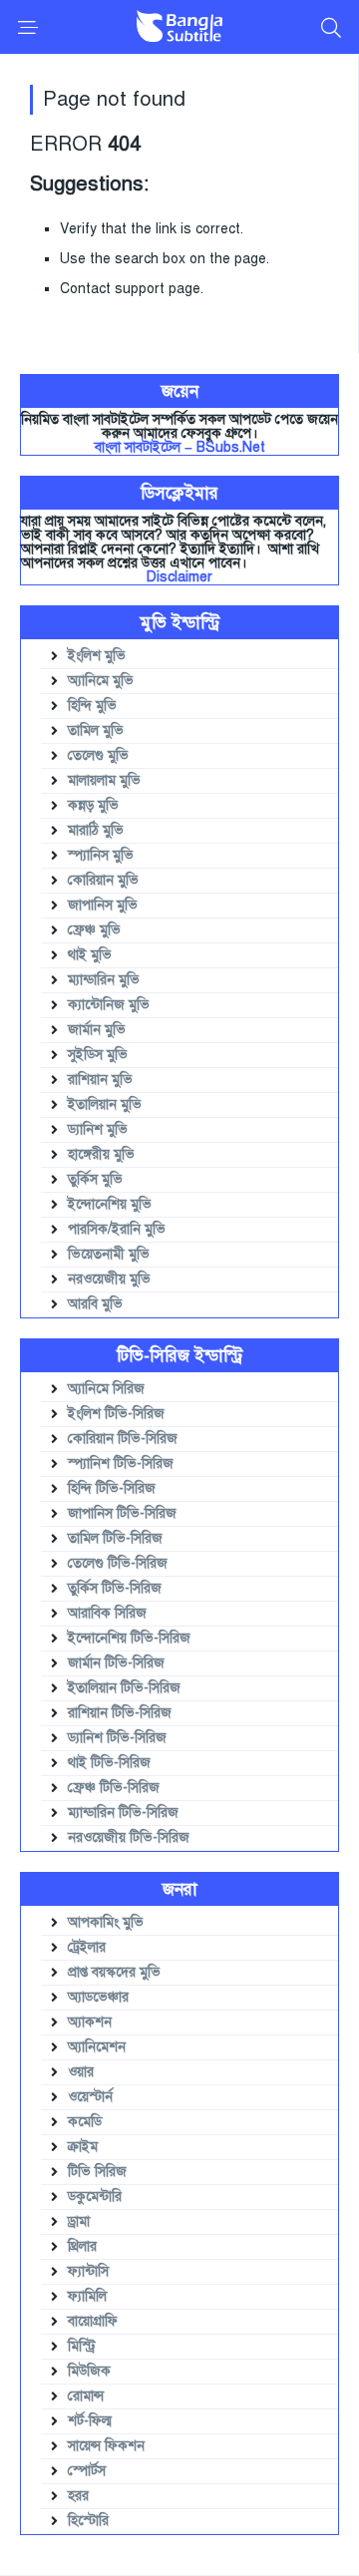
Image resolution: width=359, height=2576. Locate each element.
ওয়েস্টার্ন (90, 2097)
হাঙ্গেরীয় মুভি (101, 1154)
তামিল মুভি (96, 731)
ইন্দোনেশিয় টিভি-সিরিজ (129, 1638)
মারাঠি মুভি (96, 830)
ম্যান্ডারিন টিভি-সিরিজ (123, 1813)
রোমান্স (86, 2396)
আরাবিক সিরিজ (107, 1613)
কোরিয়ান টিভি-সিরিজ (123, 1439)
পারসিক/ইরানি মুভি (117, 1229)
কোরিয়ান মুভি (103, 880)
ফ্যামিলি (87, 2296)
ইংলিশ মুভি (97, 656)
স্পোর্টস (87, 2471)
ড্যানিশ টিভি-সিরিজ (117, 1738)
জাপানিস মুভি (103, 905)
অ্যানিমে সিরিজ (106, 1389)
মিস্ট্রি (82, 2346)
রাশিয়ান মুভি (100, 1080)
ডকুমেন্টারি (95, 2197)
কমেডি (85, 2122)
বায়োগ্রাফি (93, 2321)
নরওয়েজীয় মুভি (109, 1279)
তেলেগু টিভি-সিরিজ (118, 1563)
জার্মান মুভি (97, 1030)
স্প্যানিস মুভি (101, 855)
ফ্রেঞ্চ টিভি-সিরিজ (114, 1788)
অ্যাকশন (90, 2022)
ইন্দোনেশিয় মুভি (110, 1204)
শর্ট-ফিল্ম (90, 2421)
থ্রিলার (82, 2246)
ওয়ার (81, 2072)
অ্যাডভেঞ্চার (98, 1997)
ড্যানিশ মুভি (98, 1129)
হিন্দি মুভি (92, 706)
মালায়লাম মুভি (104, 780)
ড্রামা (79, 2221)
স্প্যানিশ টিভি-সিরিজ (121, 1464)
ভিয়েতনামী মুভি (109, 1254)
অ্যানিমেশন (97, 2047)
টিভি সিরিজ (97, 2172)
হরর (78, 2496)
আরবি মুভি (95, 1304)
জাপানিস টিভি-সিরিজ (122, 1513)
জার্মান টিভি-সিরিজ (116, 1663)
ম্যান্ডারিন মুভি (104, 980)
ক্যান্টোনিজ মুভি (109, 1005)
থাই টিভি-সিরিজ (109, 1763)
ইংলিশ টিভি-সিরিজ (116, 1414)
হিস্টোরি (88, 2521)
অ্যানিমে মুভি (101, 681)
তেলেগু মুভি (98, 755)
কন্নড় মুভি (93, 805)
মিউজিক (89, 2371)
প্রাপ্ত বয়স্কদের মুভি (114, 1972)
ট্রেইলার (87, 1947)
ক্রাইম (83, 2147)
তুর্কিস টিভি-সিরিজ (115, 1588)
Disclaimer (179, 577)
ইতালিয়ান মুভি (105, 1104)
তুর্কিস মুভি (95, 1179)
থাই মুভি (90, 955)
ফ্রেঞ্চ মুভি (94, 930)
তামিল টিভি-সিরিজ (115, 1538)
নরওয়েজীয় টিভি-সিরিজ (129, 1838)
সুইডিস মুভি (98, 1055)
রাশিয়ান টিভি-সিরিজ (120, 1713)
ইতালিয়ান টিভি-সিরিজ (124, 1688)
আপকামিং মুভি (106, 1922)
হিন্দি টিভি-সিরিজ (112, 1488)
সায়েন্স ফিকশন (106, 2446)
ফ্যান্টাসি (88, 2271)
